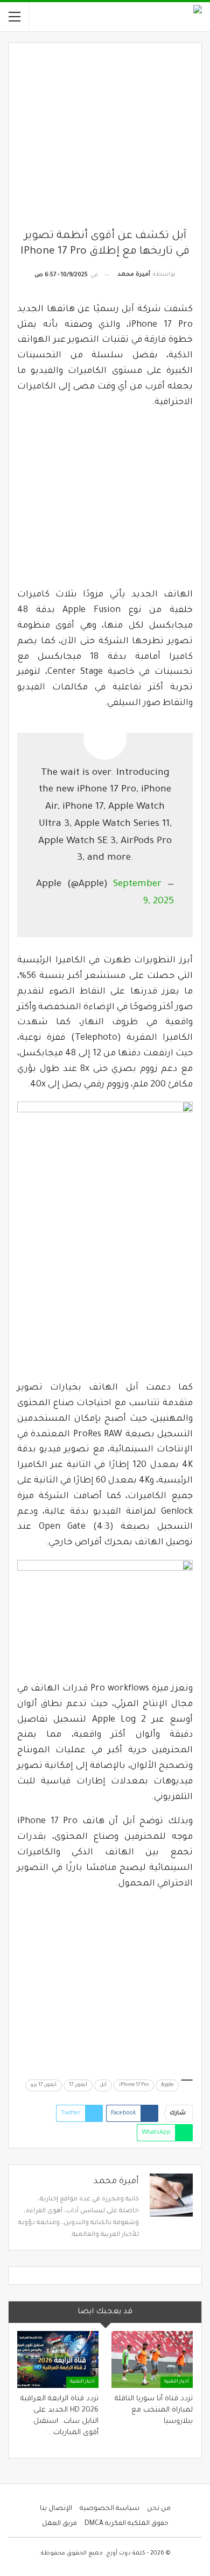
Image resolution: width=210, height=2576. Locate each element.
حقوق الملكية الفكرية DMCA (127, 2524)
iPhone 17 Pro (134, 2085)
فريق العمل (59, 2524)
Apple (167, 2085)
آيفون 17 (78, 2085)
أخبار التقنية (177, 2382)
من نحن (159, 2509)
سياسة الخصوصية (110, 2509)
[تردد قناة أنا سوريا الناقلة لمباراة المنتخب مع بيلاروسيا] (152, 2359)
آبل (103, 2085)
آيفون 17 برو (44, 2085)
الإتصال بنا (56, 2509)
